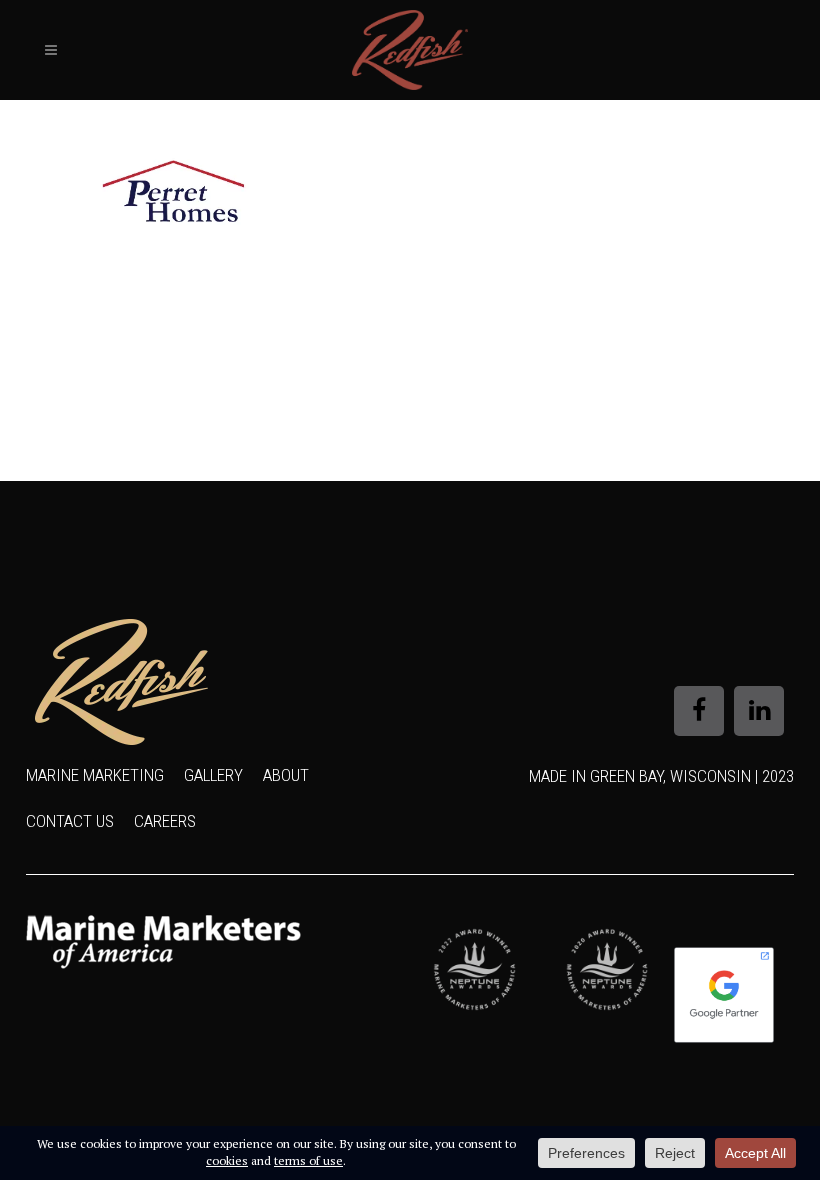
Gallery (213, 775)
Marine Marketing (95, 775)
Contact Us (70, 821)
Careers (165, 821)
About (286, 775)
